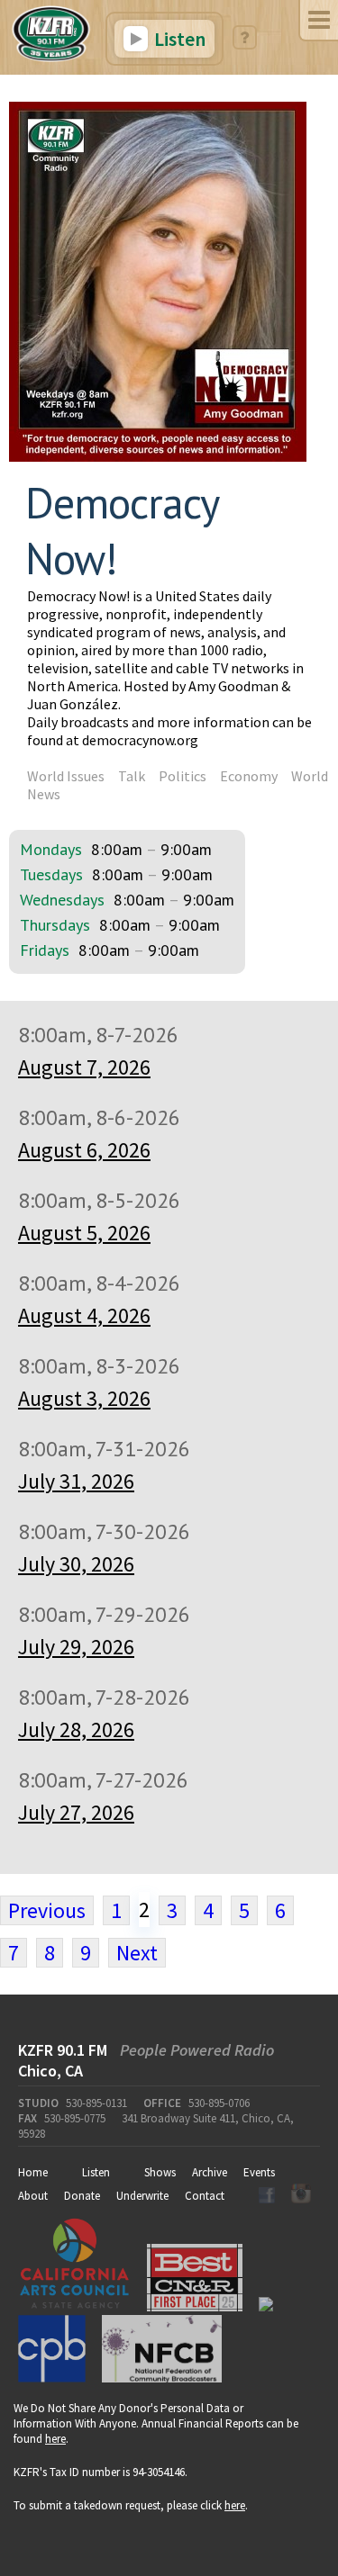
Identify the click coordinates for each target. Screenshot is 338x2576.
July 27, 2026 (76, 1812)
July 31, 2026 (76, 1481)
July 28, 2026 (76, 1729)
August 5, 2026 (84, 1233)
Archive (210, 2172)
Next (137, 1953)
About (33, 2196)
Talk (132, 776)
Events (259, 2172)
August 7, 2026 (84, 1067)
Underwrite (142, 2196)
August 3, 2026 (84, 1398)
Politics (183, 776)
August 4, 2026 (84, 1315)
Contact (205, 2196)
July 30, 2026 (76, 1564)
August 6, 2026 (84, 1150)
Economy (249, 776)
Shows (160, 2172)
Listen (178, 39)
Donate (82, 2196)
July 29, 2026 (76, 1647)
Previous (47, 1910)
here (55, 2439)
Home (33, 2172)
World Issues (66, 776)
